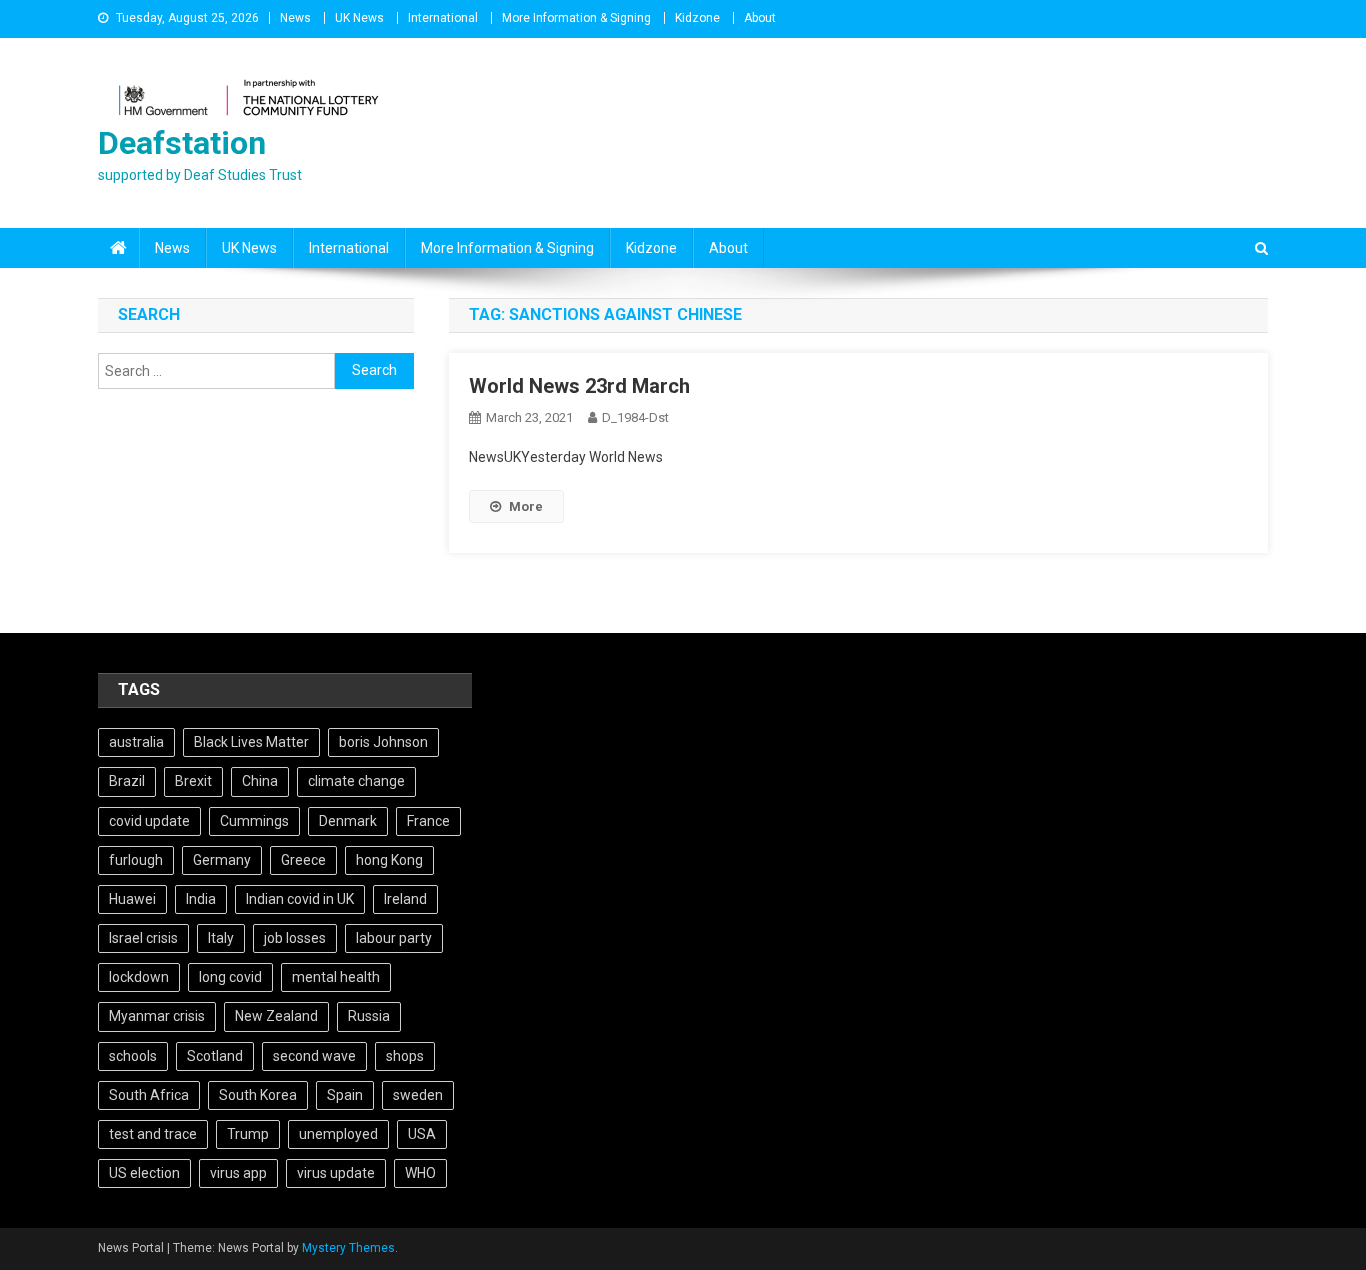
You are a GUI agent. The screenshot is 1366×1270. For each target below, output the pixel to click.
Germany (222, 860)
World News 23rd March (579, 386)
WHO (420, 1173)
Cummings (254, 821)
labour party (394, 938)
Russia (369, 1016)
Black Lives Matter (251, 742)
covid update (149, 821)
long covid (230, 977)
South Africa (149, 1095)
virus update (336, 1173)
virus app (238, 1173)
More (526, 506)
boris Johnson (383, 742)
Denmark (348, 821)
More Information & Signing (576, 18)
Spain (345, 1095)
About (760, 18)
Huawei (132, 899)
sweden (418, 1095)
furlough (136, 860)
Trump (248, 1134)
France (428, 821)
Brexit (193, 781)
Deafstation (182, 143)
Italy (221, 938)
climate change (356, 781)
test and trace (153, 1134)
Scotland (215, 1056)
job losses (295, 938)
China (260, 781)
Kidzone (697, 18)
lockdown (139, 977)
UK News (359, 18)
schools (133, 1056)
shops (405, 1056)
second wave (314, 1056)
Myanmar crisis (157, 1016)
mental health (336, 977)
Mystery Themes (348, 1248)
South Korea (258, 1095)
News (295, 18)
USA (422, 1134)
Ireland (405, 899)
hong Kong (389, 860)
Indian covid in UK (300, 899)
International (443, 18)
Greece (303, 860)
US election (144, 1173)
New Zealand (276, 1016)
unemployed (338, 1134)
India (201, 899)
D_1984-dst (635, 417)
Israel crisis (143, 938)
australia (136, 742)
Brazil (127, 781)
